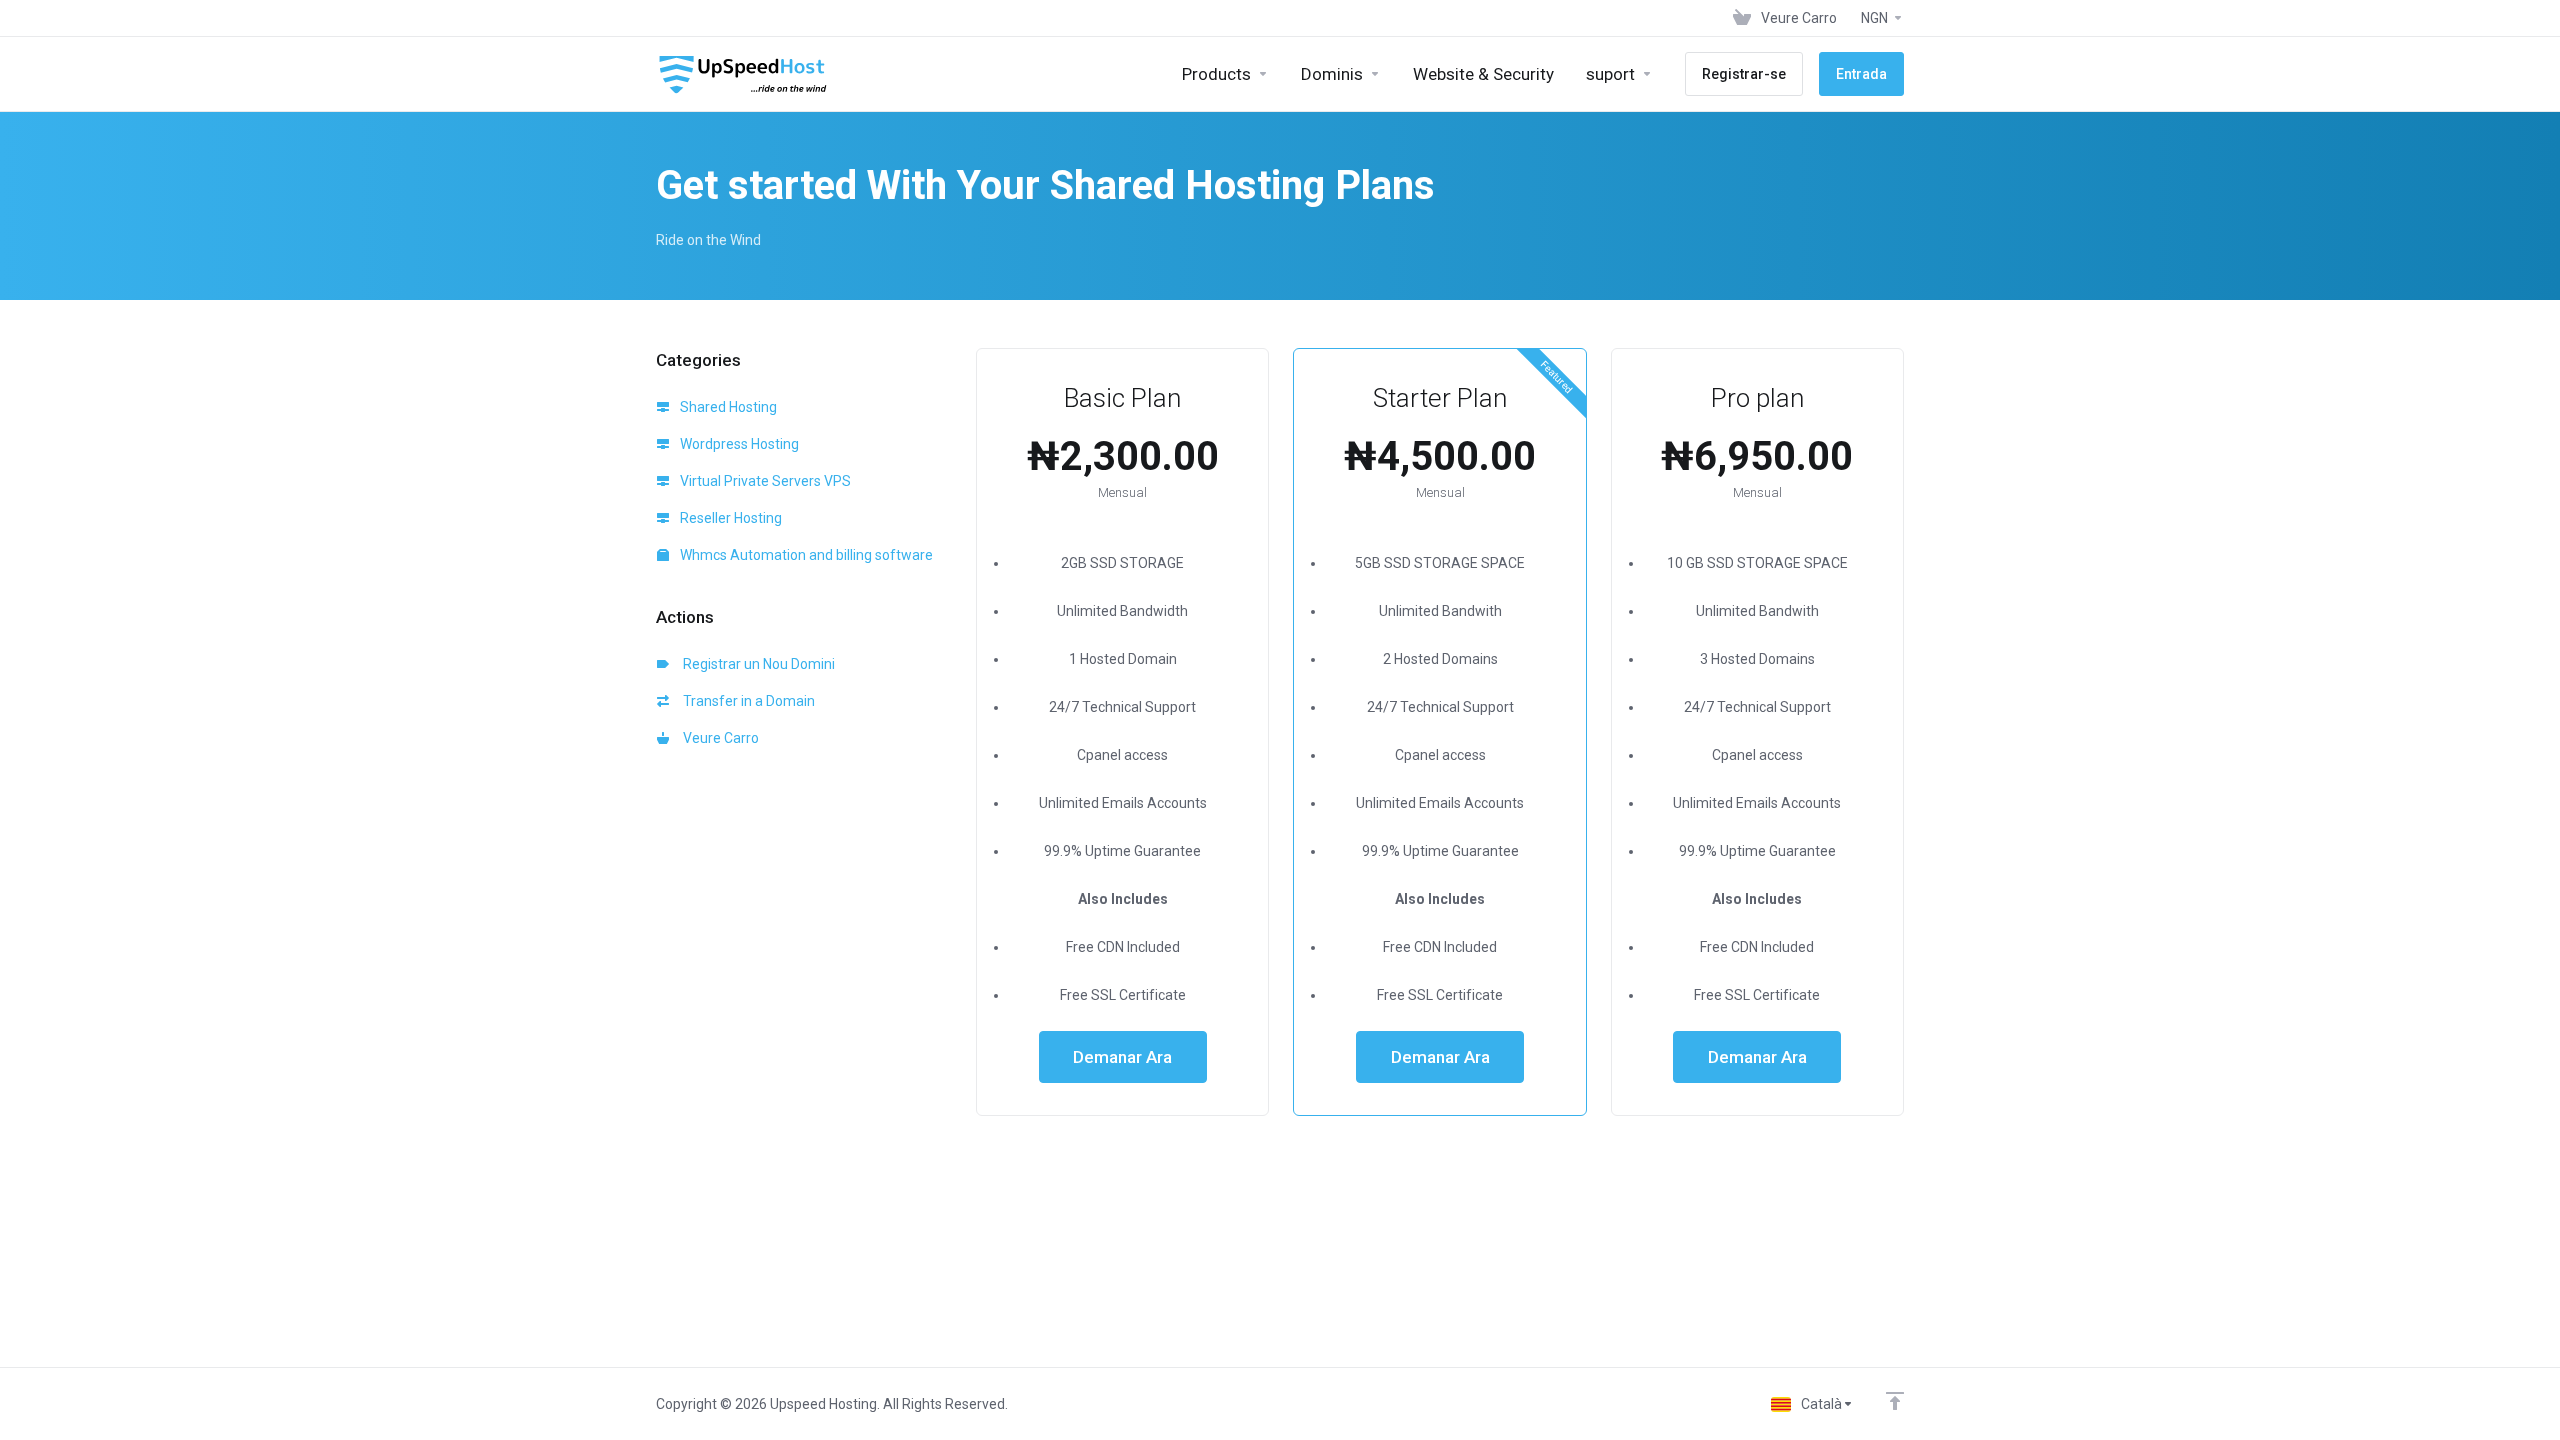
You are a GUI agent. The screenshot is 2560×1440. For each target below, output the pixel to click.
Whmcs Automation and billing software (805, 555)
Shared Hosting (727, 407)
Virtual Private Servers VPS (764, 481)
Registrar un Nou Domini (756, 664)
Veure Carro (718, 738)
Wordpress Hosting (738, 444)
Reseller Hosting (729, 518)
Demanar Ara (1122, 1057)
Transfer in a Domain (746, 701)
